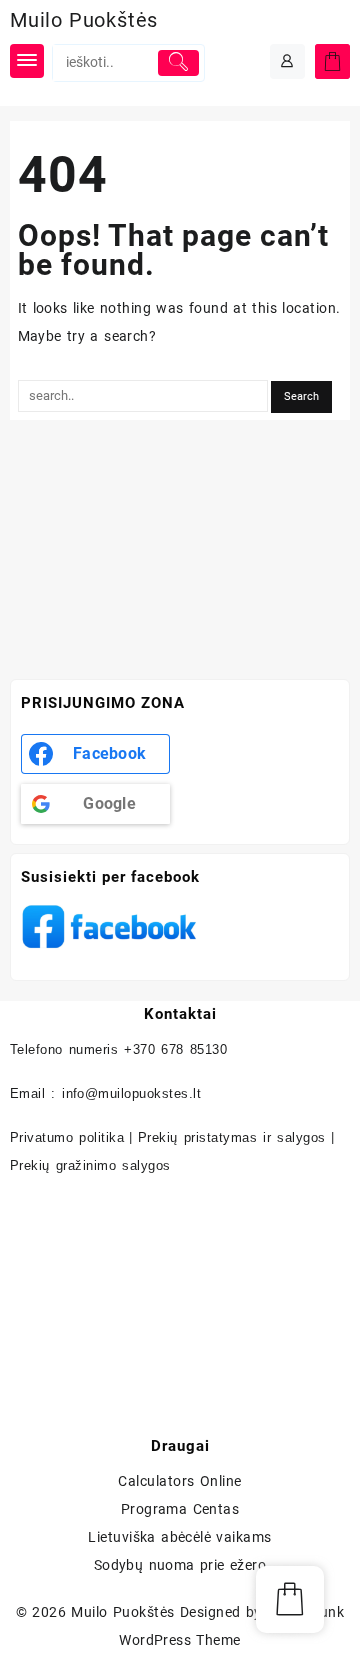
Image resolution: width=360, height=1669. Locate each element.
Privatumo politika (67, 1137)
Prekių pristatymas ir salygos (232, 1137)
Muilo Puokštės (84, 20)
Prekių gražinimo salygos (90, 1165)
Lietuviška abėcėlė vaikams (180, 1537)
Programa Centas (180, 1509)
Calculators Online (179, 1481)
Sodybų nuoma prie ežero (180, 1565)
